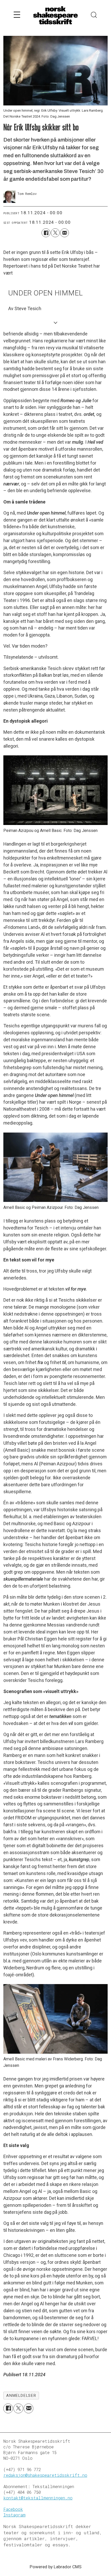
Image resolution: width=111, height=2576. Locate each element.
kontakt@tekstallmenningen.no (38, 2498)
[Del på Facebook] (46, 233)
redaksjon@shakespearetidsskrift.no (45, 2475)
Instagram (14, 2515)
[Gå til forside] (55, 16)
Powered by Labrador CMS (56, 2567)
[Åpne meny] (17, 15)
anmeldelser (21, 2396)
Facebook (13, 2509)
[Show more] (55, 322)
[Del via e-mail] (65, 233)
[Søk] (94, 15)
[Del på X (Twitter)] (55, 233)
